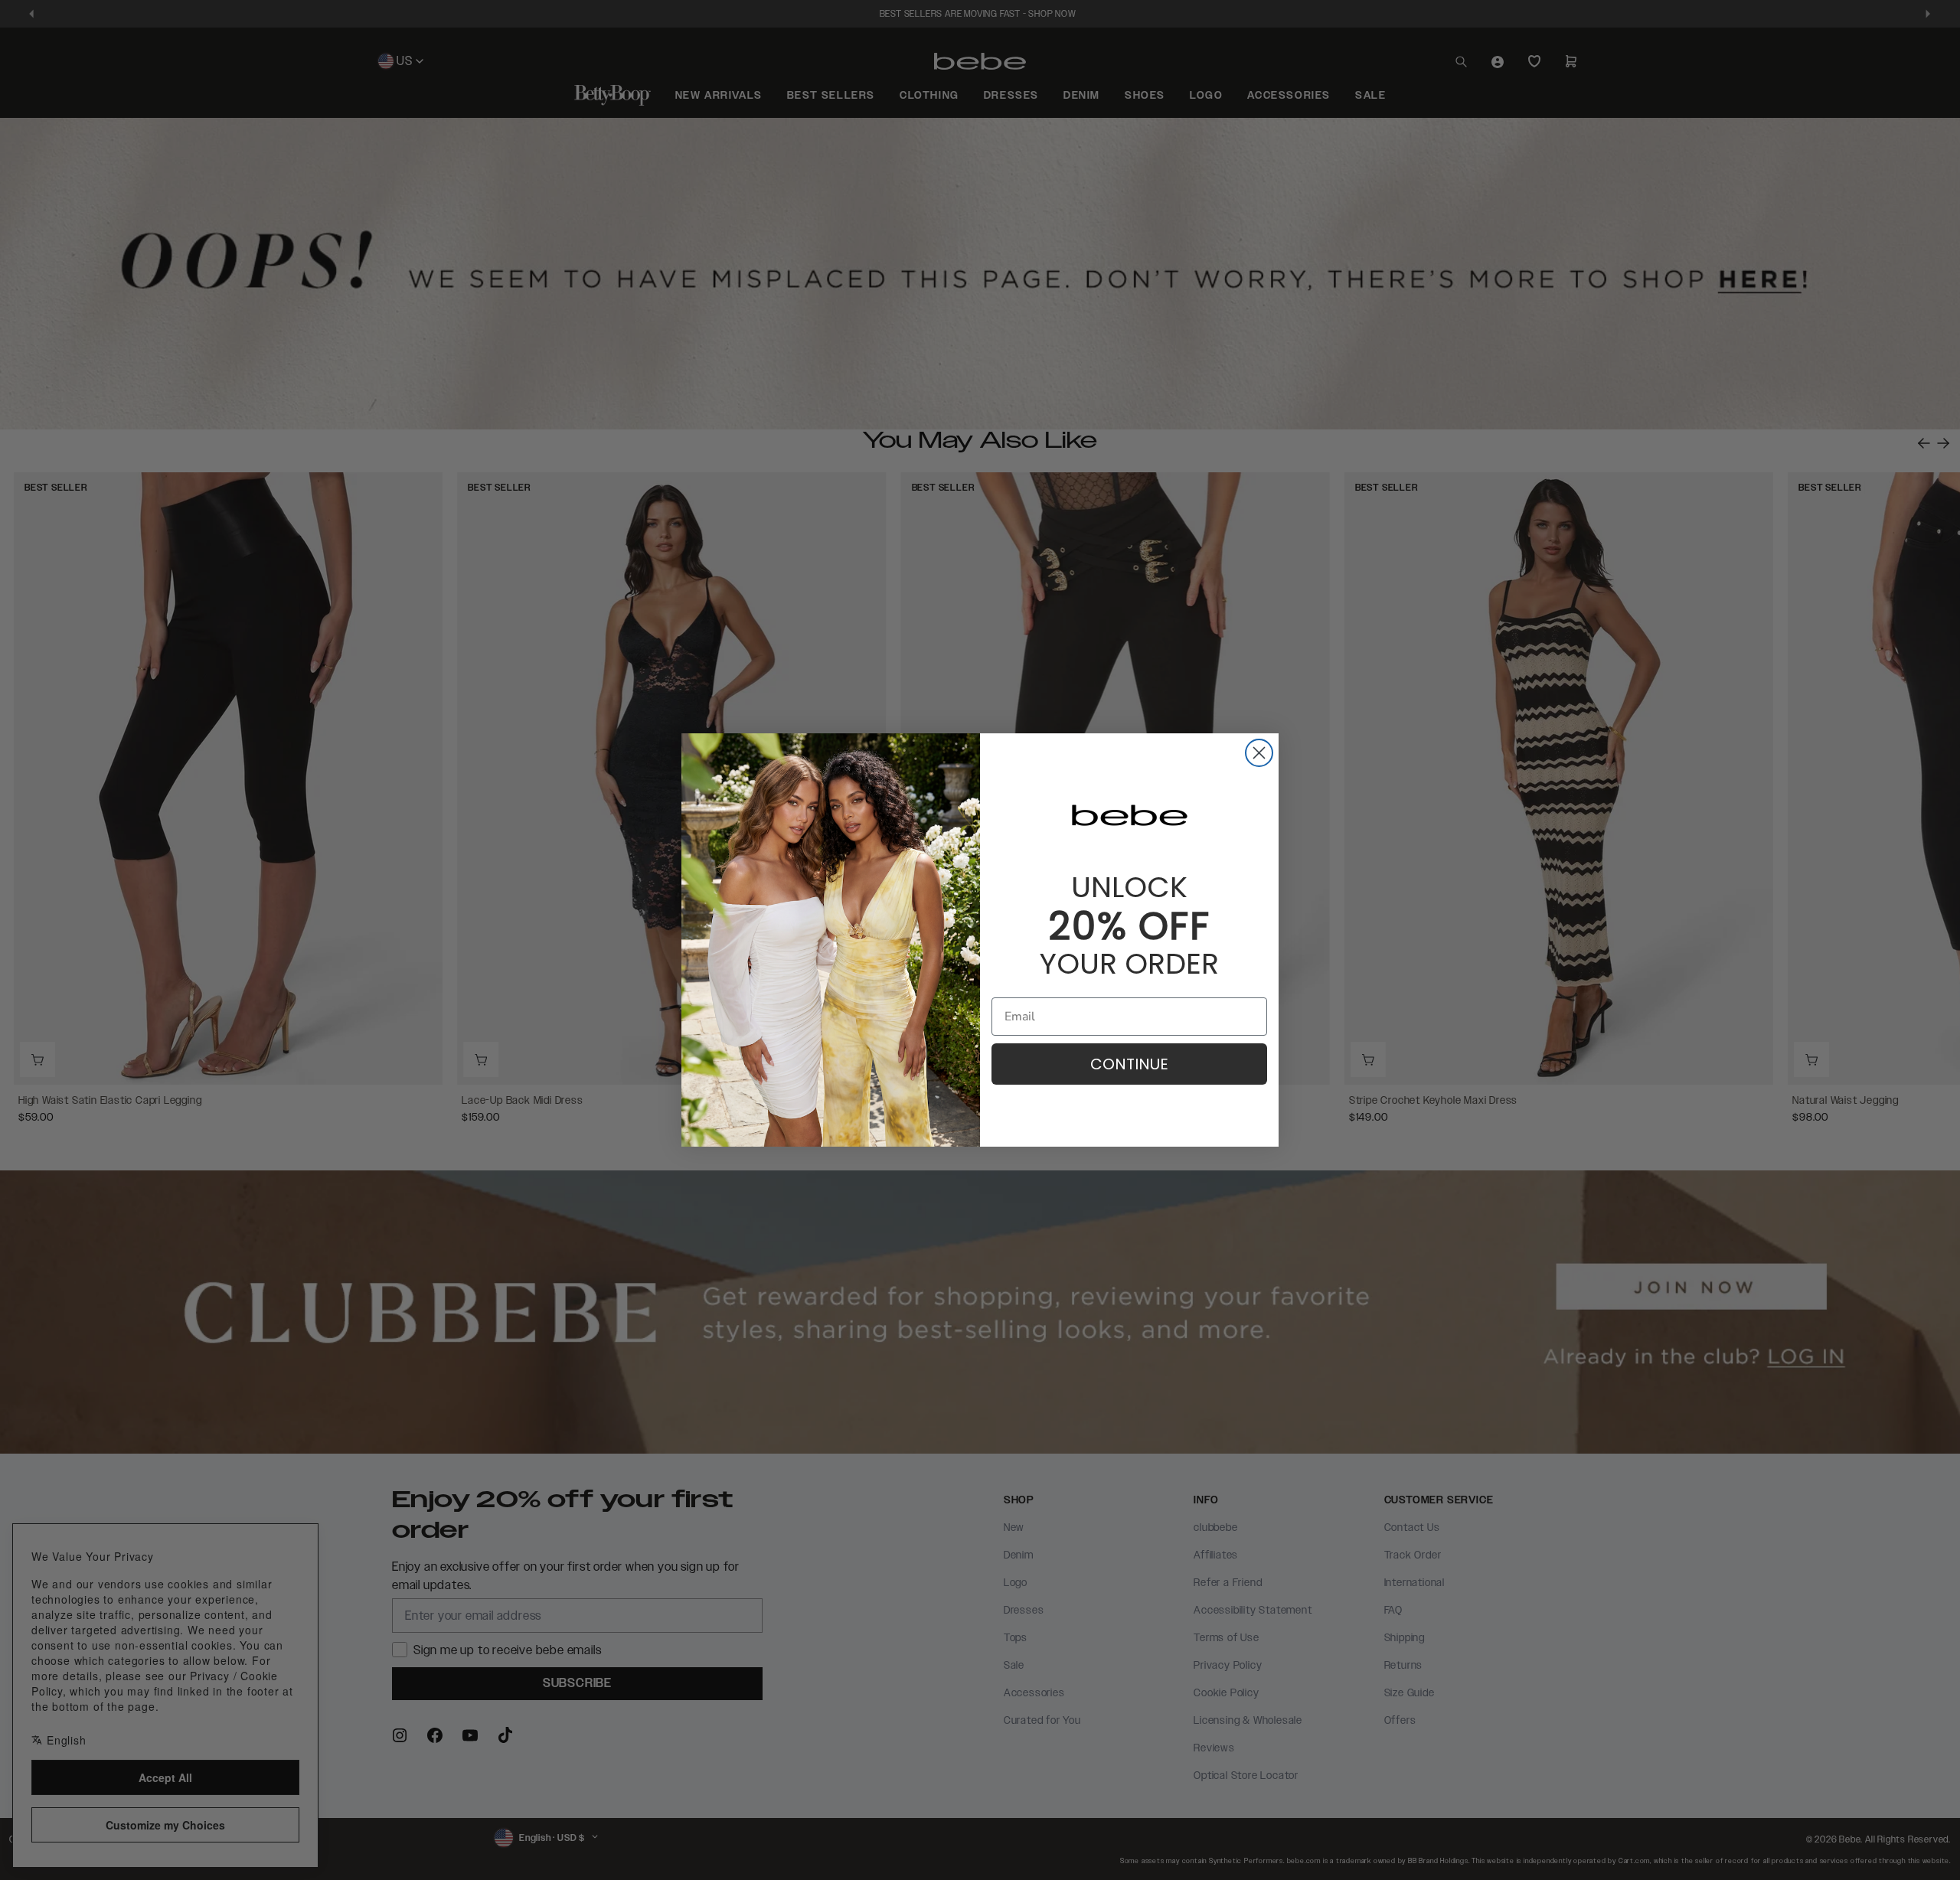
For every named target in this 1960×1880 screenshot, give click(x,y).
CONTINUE (1129, 1064)
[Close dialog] (1259, 753)
